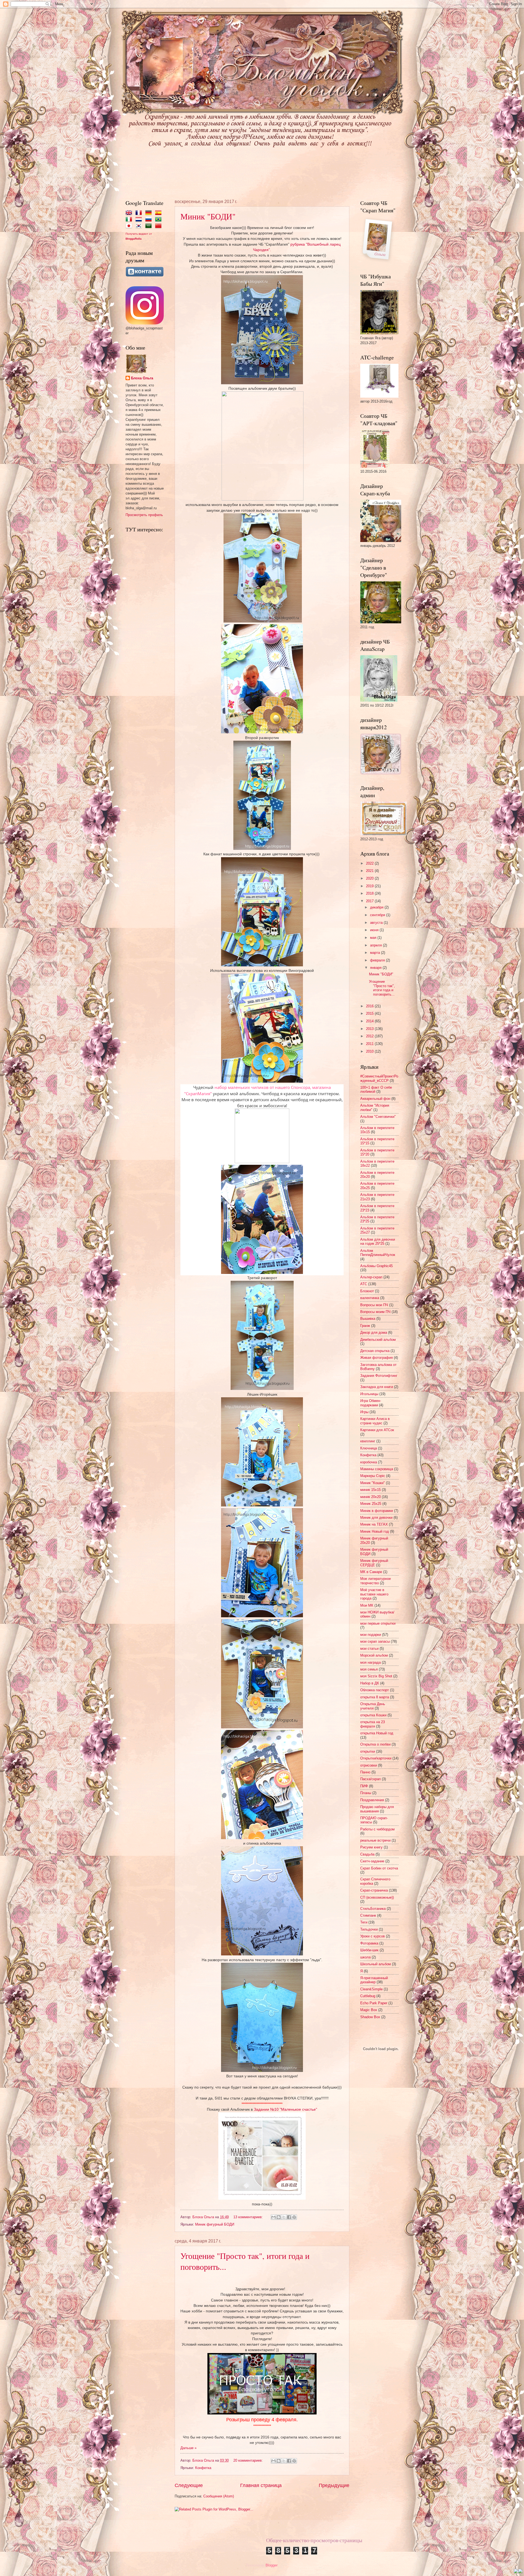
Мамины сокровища (377, 1469)
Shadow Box (370, 2017)
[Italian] (130, 220)
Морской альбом (374, 1655)
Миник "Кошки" (373, 1483)
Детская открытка (375, 1351)
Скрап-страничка (374, 1890)
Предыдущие (334, 2485)
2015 (370, 1013)
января (376, 968)
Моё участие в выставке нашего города (374, 1594)
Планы (366, 1793)
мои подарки (371, 1635)
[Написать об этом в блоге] (279, 2217)
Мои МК (367, 1605)
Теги (364, 1922)
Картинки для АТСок (377, 1430)
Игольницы (369, 1394)
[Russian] (150, 220)
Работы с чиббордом (377, 1829)
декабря (377, 907)
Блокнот (367, 1291)
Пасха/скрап (370, 1779)
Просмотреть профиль (144, 515)
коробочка (369, 1462)
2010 (370, 1051)
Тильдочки (369, 1929)
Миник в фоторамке (377, 1511)
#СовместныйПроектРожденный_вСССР (379, 1078)
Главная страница (261, 2485)
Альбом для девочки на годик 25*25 (378, 1241)
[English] (130, 213)
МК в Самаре (371, 1572)
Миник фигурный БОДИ (215, 2224)
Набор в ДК (370, 1683)
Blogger (271, 2565)
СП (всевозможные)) (377, 1897)
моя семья (369, 1669)
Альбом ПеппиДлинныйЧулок (378, 1253)
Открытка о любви (375, 1744)
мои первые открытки (378, 1623)
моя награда (370, 1662)
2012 (370, 1036)
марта (376, 953)
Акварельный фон (375, 1099)
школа (365, 1957)
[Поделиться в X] (284, 2217)
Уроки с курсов (373, 1936)
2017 (370, 901)
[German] (150, 213)
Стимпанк (368, 1915)
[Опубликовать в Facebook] (289, 2217)
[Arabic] (150, 226)
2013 (370, 1029)
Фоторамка (369, 1943)
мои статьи (369, 1649)
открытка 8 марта (375, 1697)
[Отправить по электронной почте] (273, 2217)
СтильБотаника (373, 1909)
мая (374, 938)
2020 (370, 878)
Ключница (369, 1448)
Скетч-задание (372, 1861)
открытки (368, 1751)
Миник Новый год (375, 1531)
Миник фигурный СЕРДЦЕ (374, 1563)
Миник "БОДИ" (208, 216)
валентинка (370, 1298)
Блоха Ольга (142, 378)
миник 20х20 (370, 1497)
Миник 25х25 (371, 1504)
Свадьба (367, 1854)
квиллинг (368, 1441)
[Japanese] (130, 226)
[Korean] (140, 226)
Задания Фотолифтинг (379, 1376)
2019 (370, 886)
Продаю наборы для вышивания (377, 1809)
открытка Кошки (373, 1715)
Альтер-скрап (371, 1277)
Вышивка (368, 1319)
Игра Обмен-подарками (371, 1403)
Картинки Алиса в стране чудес (375, 1421)
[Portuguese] (159, 220)
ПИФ (364, 1786)
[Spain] (159, 213)
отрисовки (369, 1765)
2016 (370, 1006)
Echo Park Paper (374, 2003)
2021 (370, 871)
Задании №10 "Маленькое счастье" (285, 2109)
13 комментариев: (249, 2217)
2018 (370, 893)
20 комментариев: (249, 2460)
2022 (370, 863)
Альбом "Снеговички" (378, 1117)
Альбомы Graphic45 (376, 1266)
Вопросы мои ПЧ (374, 1305)
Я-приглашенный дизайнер (374, 1980)
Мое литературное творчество (376, 1581)
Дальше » (188, 2448)
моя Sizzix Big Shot (376, 1676)
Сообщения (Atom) (219, 2496)
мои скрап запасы (375, 1641)
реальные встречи (375, 1840)
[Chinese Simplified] (159, 226)
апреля (376, 945)
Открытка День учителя (373, 1706)
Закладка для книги (377, 1387)
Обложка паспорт (375, 1690)
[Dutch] (140, 220)
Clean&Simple (371, 1989)
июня (375, 930)
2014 (370, 1021)
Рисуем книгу (371, 1847)
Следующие (189, 2485)
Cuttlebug (368, 1996)
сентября (378, 915)
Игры (364, 1412)
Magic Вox (369, 2010)
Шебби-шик (369, 1950)
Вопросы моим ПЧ (375, 1312)
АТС (364, 1284)
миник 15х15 (370, 1490)
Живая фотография (376, 1358)
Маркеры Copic (373, 1476)
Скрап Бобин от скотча (379, 1868)
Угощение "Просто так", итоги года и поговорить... (382, 988)
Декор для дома (374, 1332)
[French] (140, 213)
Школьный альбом (376, 1964)
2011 (370, 1044)
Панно (365, 1772)
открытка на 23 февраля (373, 1724)
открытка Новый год (377, 1733)
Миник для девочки (376, 1518)
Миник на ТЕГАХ (374, 1524)
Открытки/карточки (376, 1758)
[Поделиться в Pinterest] (294, 2217)
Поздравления (372, 1800)
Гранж (365, 1326)
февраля (378, 960)
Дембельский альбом (378, 1340)
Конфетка (203, 2468)
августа (377, 923)
